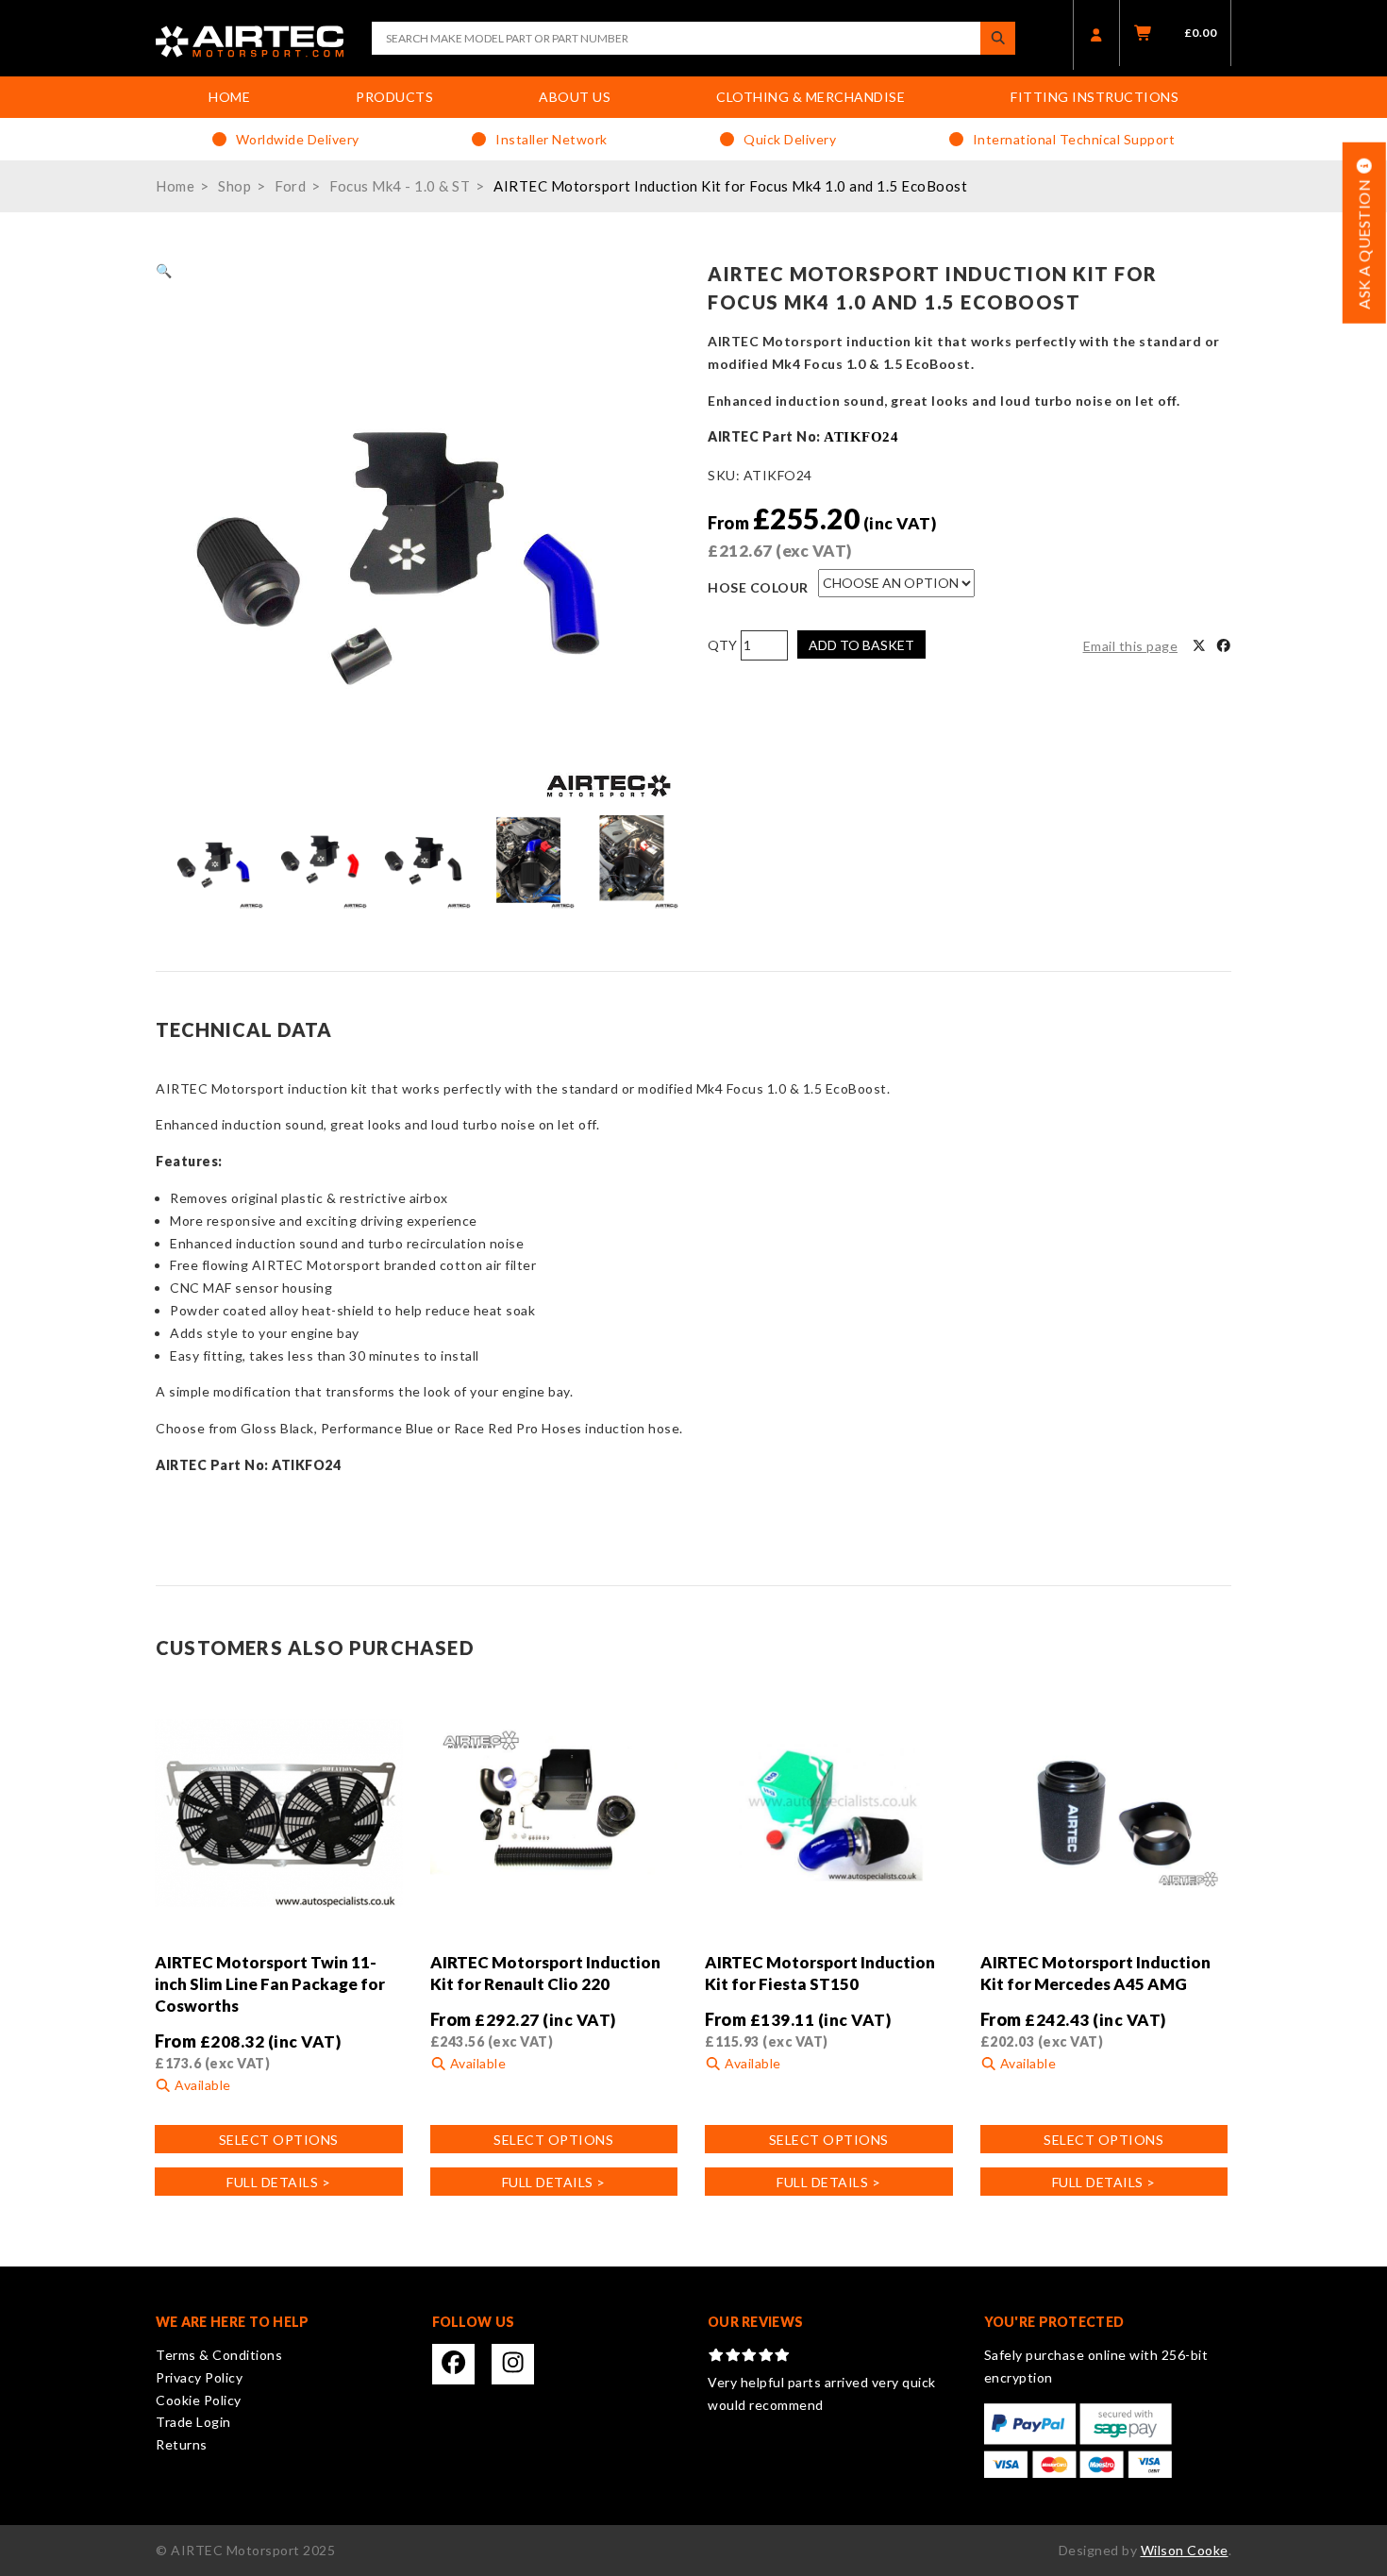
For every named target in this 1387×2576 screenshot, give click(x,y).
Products (394, 97)
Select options (279, 2140)
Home (229, 97)
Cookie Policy (199, 2400)
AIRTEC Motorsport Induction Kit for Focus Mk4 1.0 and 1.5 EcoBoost (730, 186)
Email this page (1131, 646)
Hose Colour (758, 587)
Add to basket (861, 645)
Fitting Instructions (1095, 97)
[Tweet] (1199, 646)
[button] (164, 270)
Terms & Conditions (219, 2355)
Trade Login (193, 2422)
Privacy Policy (199, 2377)
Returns (182, 2444)
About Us (575, 97)
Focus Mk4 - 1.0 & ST (400, 186)
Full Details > (278, 2182)
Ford (290, 186)
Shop (234, 186)
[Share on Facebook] (1224, 646)
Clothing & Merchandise (810, 97)
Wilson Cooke (1185, 2550)
